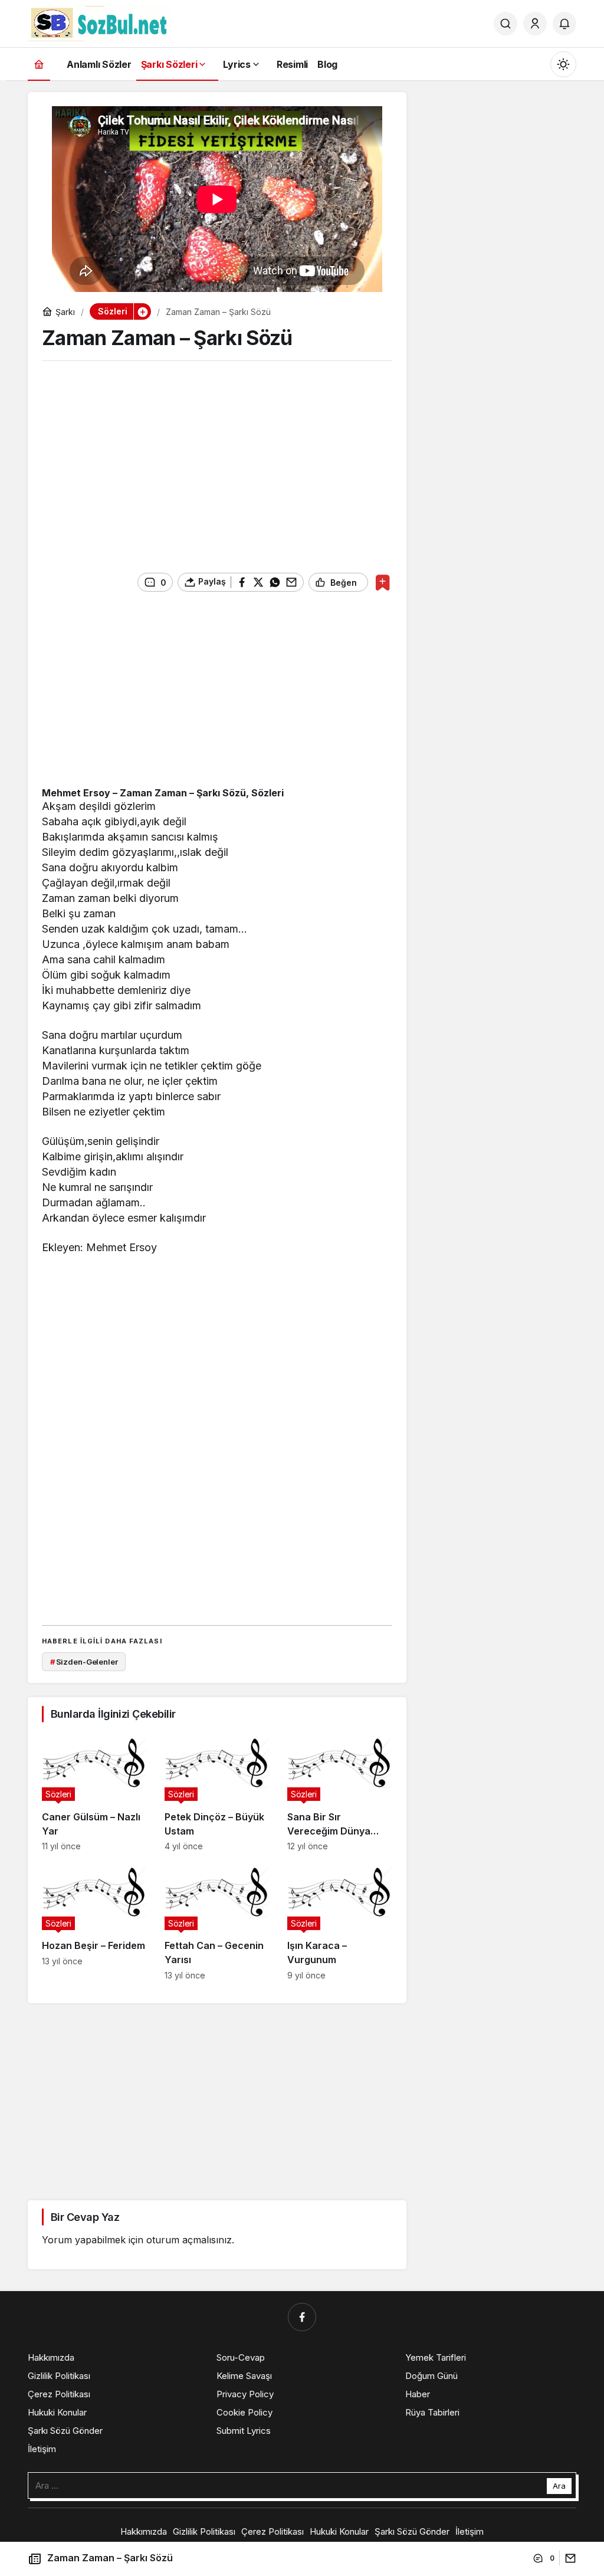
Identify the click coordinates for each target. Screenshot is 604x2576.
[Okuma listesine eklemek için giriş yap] (383, 583)
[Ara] (505, 24)
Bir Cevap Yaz (85, 2217)
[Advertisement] (217, 462)
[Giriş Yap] (535, 24)
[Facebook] (302, 2317)
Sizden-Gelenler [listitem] (84, 1662)
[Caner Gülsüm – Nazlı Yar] (94, 1791)
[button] (142, 311)
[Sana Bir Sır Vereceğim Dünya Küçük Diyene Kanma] (340, 1791)
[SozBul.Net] (99, 22)
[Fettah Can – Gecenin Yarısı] (217, 1920)
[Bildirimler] (564, 24)
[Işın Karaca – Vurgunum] (340, 1920)
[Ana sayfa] (39, 64)
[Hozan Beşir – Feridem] (94, 1920)
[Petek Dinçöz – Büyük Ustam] (217, 1791)
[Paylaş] (568, 2558)
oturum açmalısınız (189, 2240)
